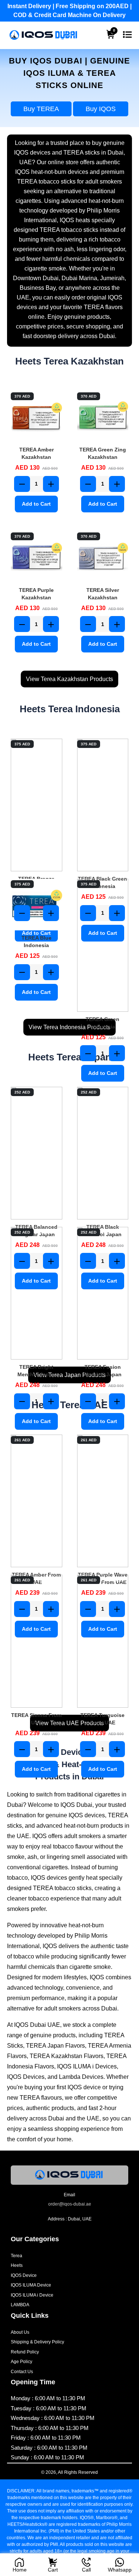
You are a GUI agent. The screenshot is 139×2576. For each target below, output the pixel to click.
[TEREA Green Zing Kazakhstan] (103, 417)
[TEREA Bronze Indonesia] (37, 805)
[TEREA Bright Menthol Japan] (37, 1293)
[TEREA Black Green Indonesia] (103, 805)
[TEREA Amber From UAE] (37, 1501)
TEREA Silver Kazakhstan (103, 594)
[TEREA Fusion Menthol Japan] (103, 1293)
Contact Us (22, 2372)
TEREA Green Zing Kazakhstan (103, 453)
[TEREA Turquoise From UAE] (103, 1641)
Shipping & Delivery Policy (37, 2342)
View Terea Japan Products (69, 1375)
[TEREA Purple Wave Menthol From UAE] (103, 1501)
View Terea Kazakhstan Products (69, 679)
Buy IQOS (101, 109)
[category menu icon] (127, 35)
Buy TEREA (41, 109)
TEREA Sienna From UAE (36, 1719)
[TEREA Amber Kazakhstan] (37, 417)
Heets (17, 2265)
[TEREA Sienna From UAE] (37, 1641)
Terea (16, 2256)
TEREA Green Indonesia (102, 1023)
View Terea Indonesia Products (69, 1027)
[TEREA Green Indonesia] (103, 945)
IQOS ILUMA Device (31, 2285)
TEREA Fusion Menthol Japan (103, 1371)
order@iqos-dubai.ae (70, 2204)
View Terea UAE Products (69, 1723)
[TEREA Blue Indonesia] (37, 905)
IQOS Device (24, 2275)
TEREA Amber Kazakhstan (37, 453)
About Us (20, 2332)
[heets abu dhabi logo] (44, 35)
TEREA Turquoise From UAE (102, 1719)
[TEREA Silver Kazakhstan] (103, 557)
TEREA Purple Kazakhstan (36, 594)
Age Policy (21, 2362)
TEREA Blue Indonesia (37, 942)
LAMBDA (20, 2305)
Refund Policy (25, 2352)
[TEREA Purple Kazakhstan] (37, 557)
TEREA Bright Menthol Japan (36, 1371)
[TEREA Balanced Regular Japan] (37, 1153)
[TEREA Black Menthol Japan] (103, 1153)
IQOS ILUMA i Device (32, 2295)
